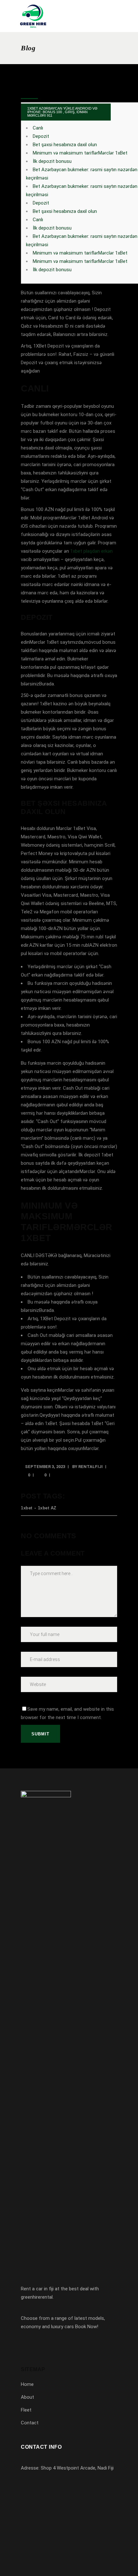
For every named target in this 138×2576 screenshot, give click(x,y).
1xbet (27, 1508)
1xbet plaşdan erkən (91, 551)
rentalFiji (91, 1467)
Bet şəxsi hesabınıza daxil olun (65, 145)
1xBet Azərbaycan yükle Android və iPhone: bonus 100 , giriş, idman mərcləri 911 (62, 112)
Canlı (38, 128)
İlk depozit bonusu (52, 161)
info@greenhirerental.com (57, 2504)
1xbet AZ (47, 1508)
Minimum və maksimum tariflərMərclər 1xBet (80, 153)
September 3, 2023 (45, 1467)
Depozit (41, 136)
